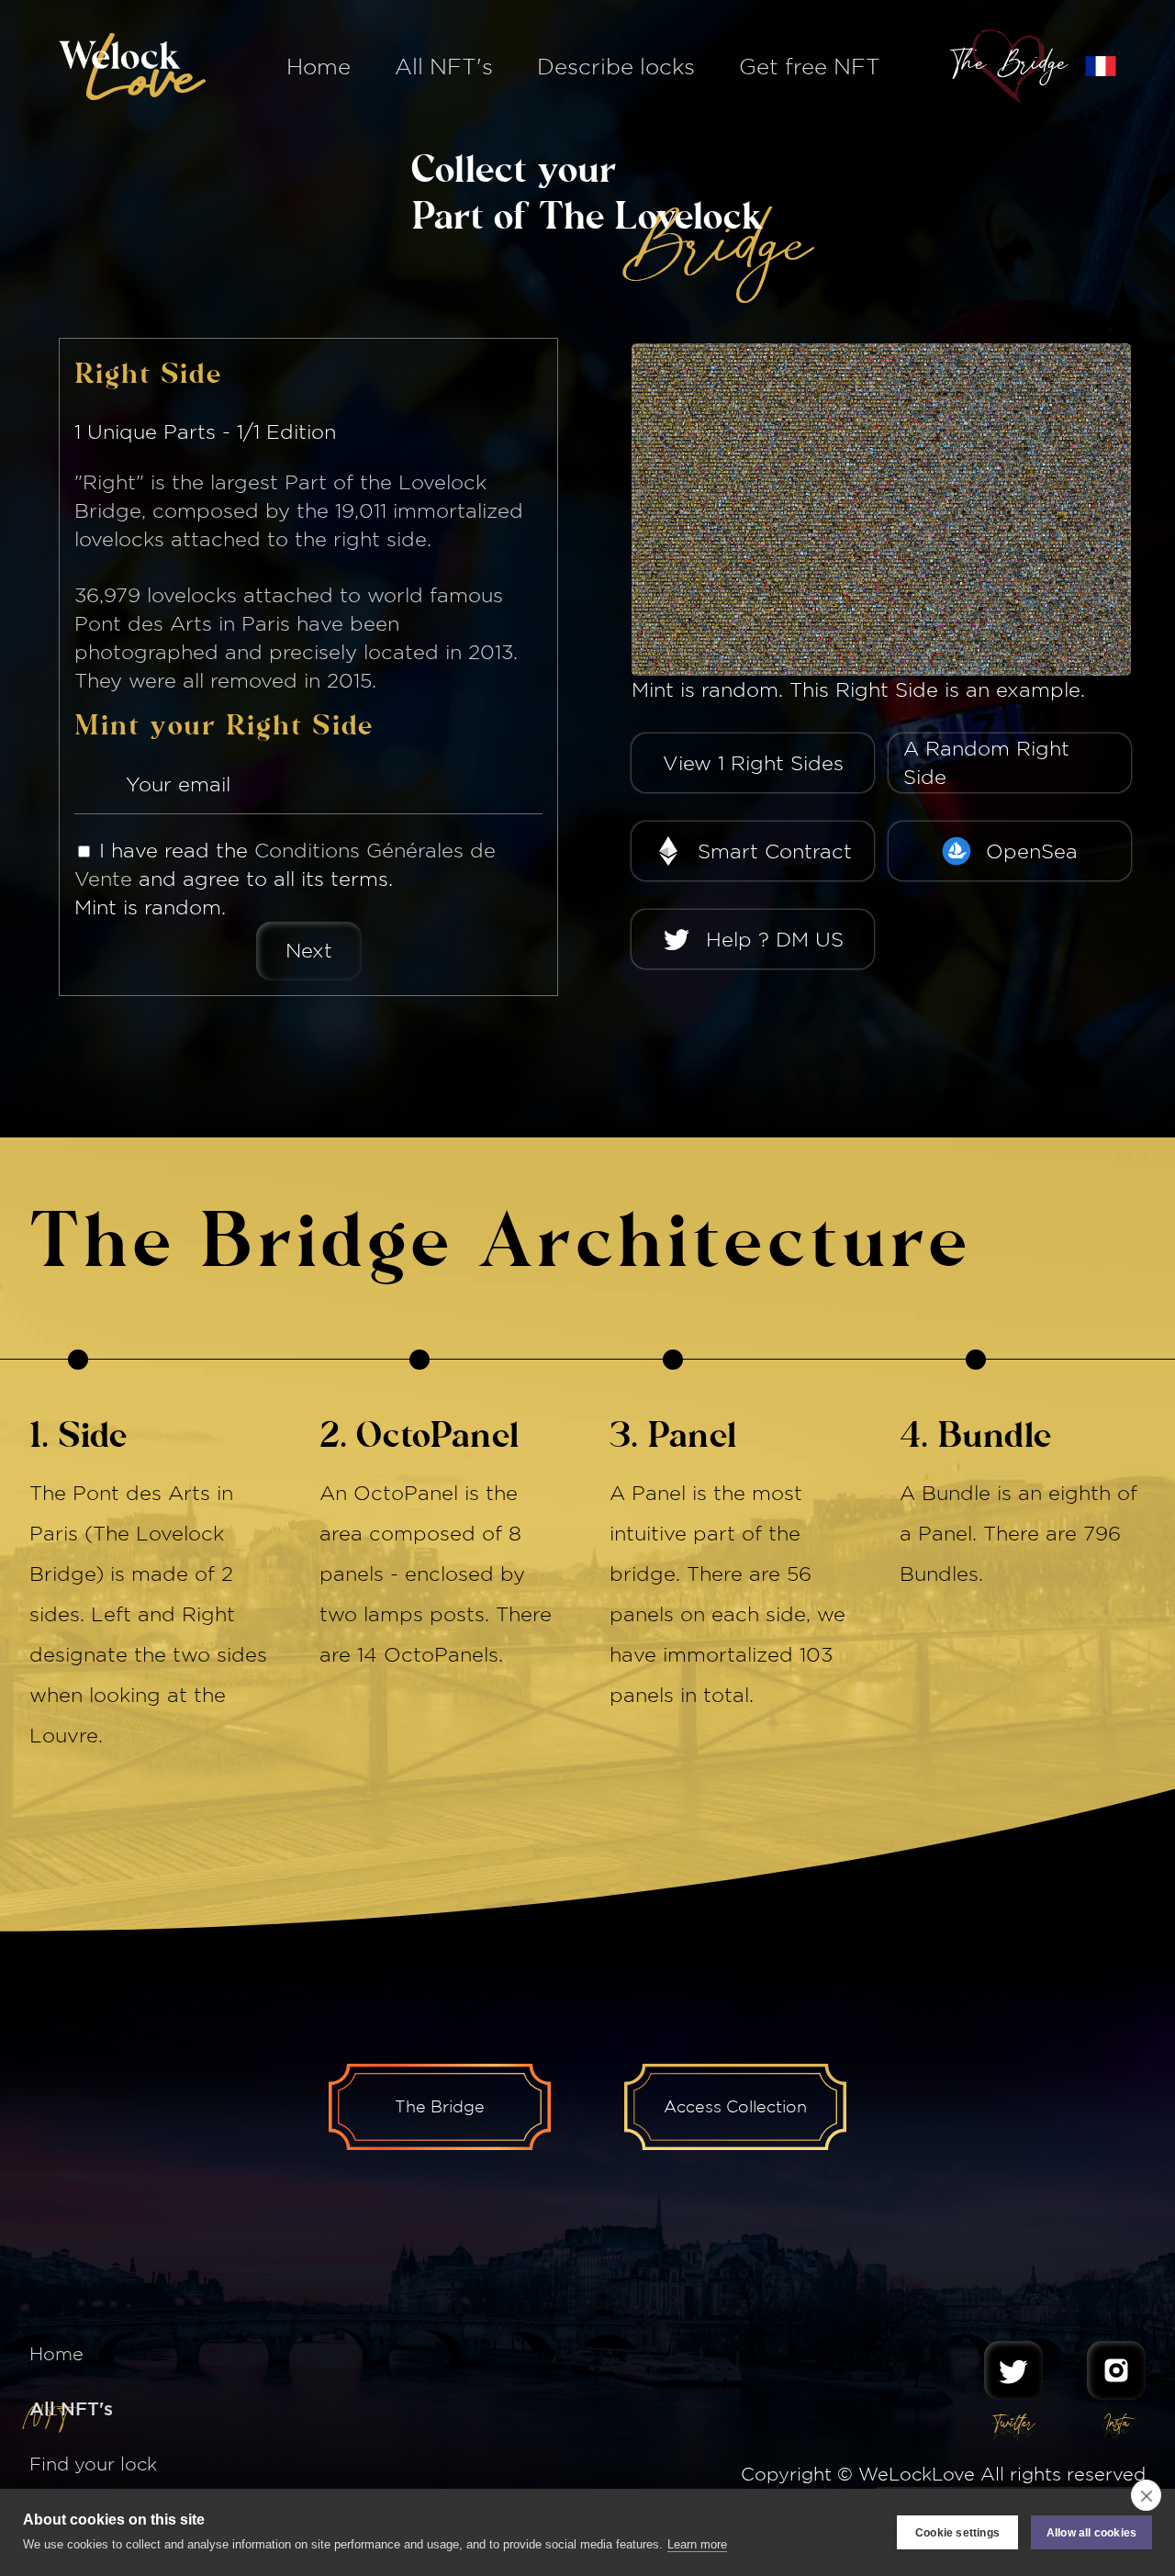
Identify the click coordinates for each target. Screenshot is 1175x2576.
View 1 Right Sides (753, 763)
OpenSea (1032, 851)
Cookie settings (957, 2533)
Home (319, 66)
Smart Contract (775, 851)
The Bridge (440, 2106)
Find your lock (93, 2464)
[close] (1146, 2495)
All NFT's (444, 66)
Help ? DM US (775, 939)
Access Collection (735, 2106)
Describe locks (616, 66)
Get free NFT (810, 66)
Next (309, 950)
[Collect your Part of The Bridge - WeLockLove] (1101, 66)
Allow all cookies (1091, 2533)
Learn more (697, 2544)
